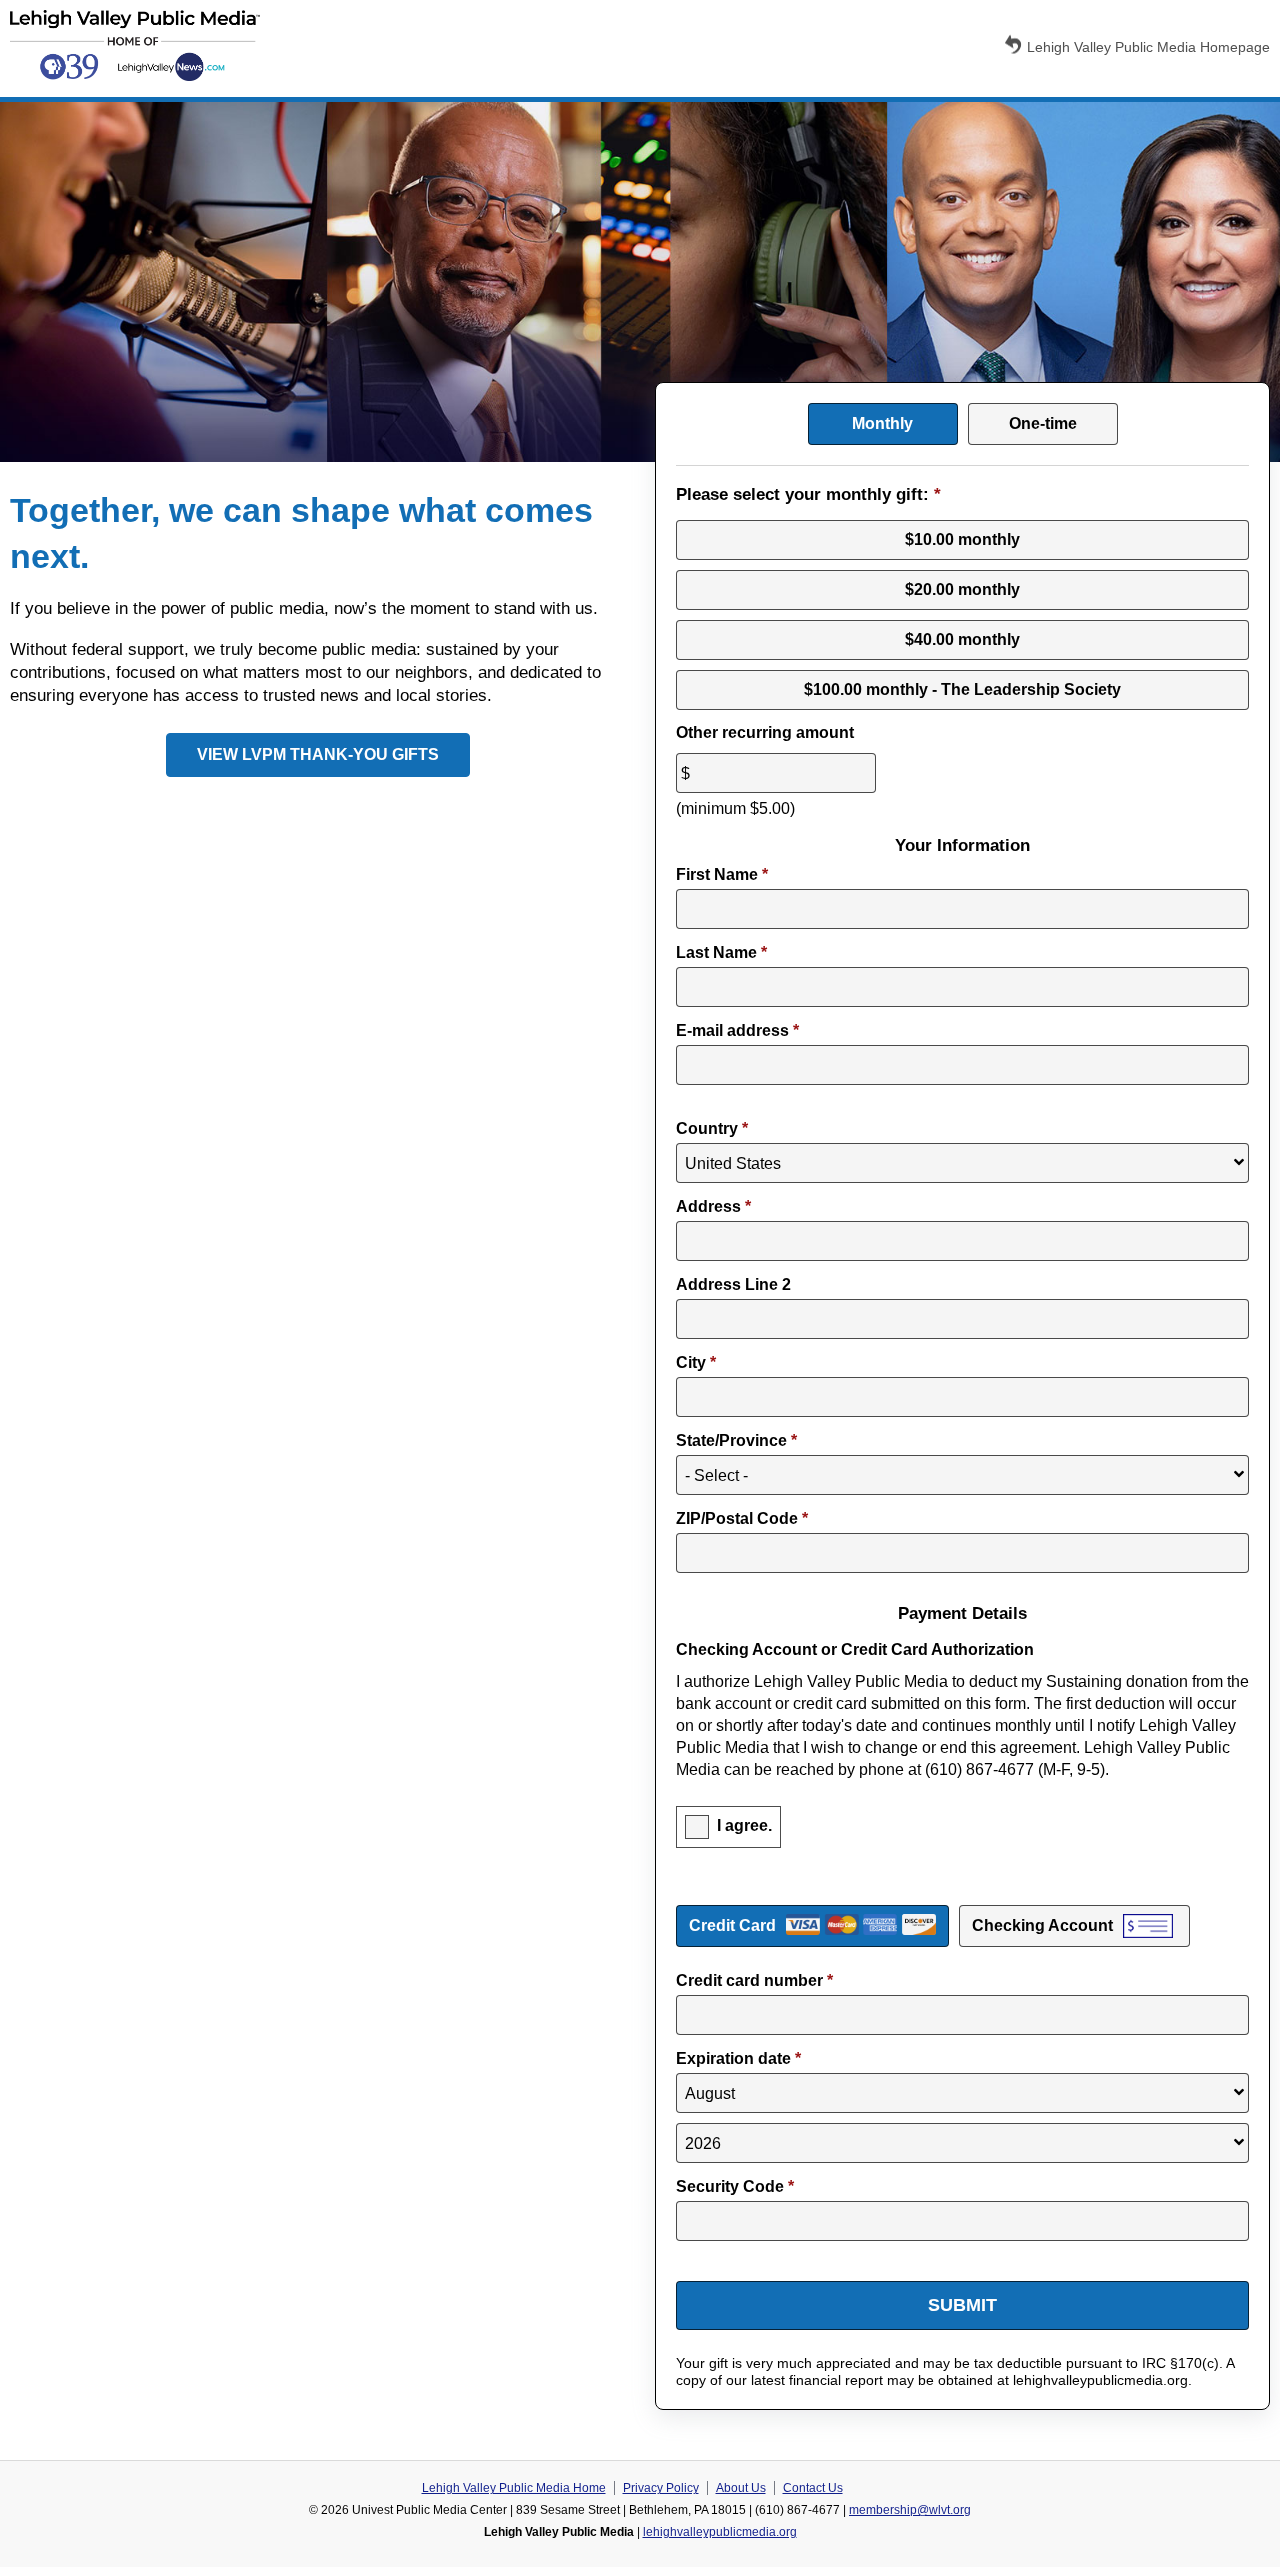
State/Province (736, 1440)
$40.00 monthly (962, 639)
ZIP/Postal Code (742, 1518)
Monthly (882, 423)
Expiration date (738, 2058)
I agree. (744, 1825)
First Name (722, 874)
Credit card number (754, 1980)
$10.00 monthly (962, 539)
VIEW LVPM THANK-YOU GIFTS (318, 754)
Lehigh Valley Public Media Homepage (1148, 47)
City (696, 1362)
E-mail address (737, 1030)
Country (712, 1128)
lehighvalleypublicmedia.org (720, 2532)
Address (713, 1206)
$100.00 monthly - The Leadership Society (962, 689)
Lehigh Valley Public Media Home (514, 2488)
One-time (1043, 423)
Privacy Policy (661, 2488)
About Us (741, 2488)
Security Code (735, 2186)
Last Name (721, 952)
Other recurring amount (765, 732)
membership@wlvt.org (910, 2510)
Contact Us (813, 2488)
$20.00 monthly (962, 589)
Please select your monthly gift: (808, 494)
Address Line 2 (733, 1284)
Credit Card (732, 1925)
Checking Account (1042, 1925)
